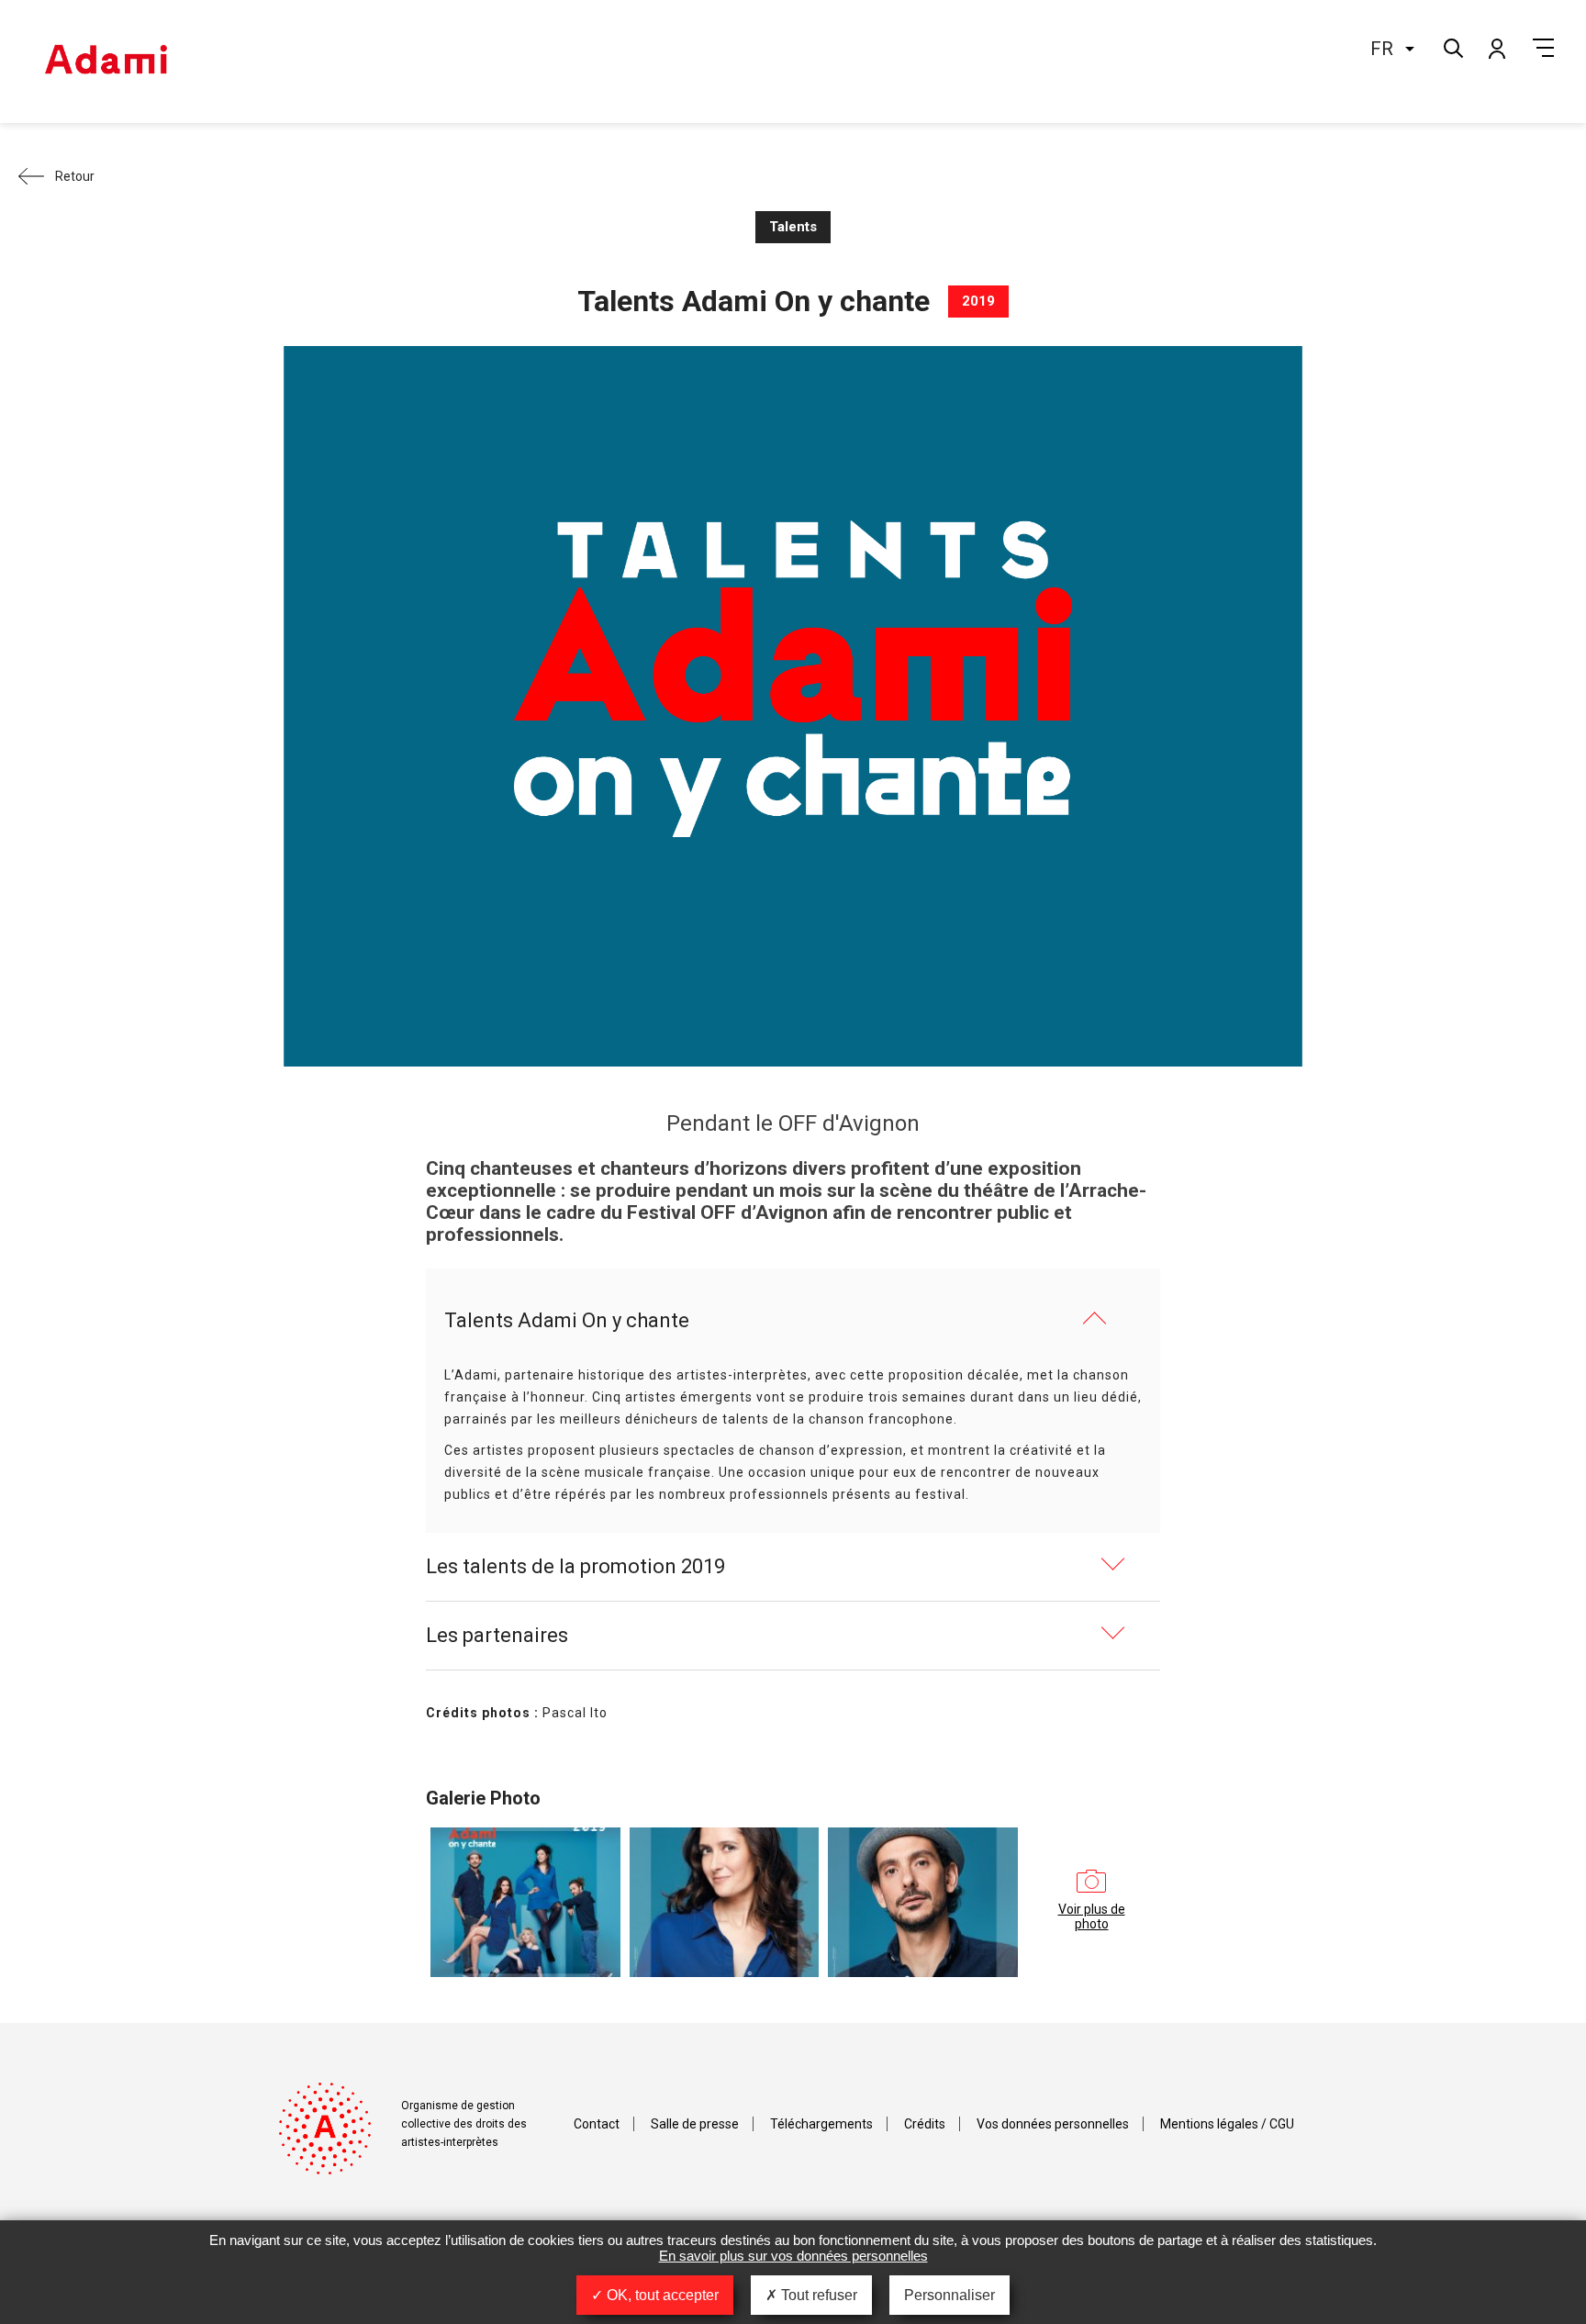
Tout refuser (817, 2295)
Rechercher (1452, 46)
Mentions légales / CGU (1227, 2124)
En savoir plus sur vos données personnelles (793, 2256)
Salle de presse (695, 2124)
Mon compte (1496, 48)
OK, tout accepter (661, 2295)
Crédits (925, 2124)
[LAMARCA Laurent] (923, 1902)
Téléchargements (821, 2124)
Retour (75, 176)
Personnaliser (949, 2295)
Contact (597, 2124)
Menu (1543, 48)
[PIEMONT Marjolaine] (725, 1902)
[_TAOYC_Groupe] (525, 1902)
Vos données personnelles (1053, 2124)
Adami (106, 61)
